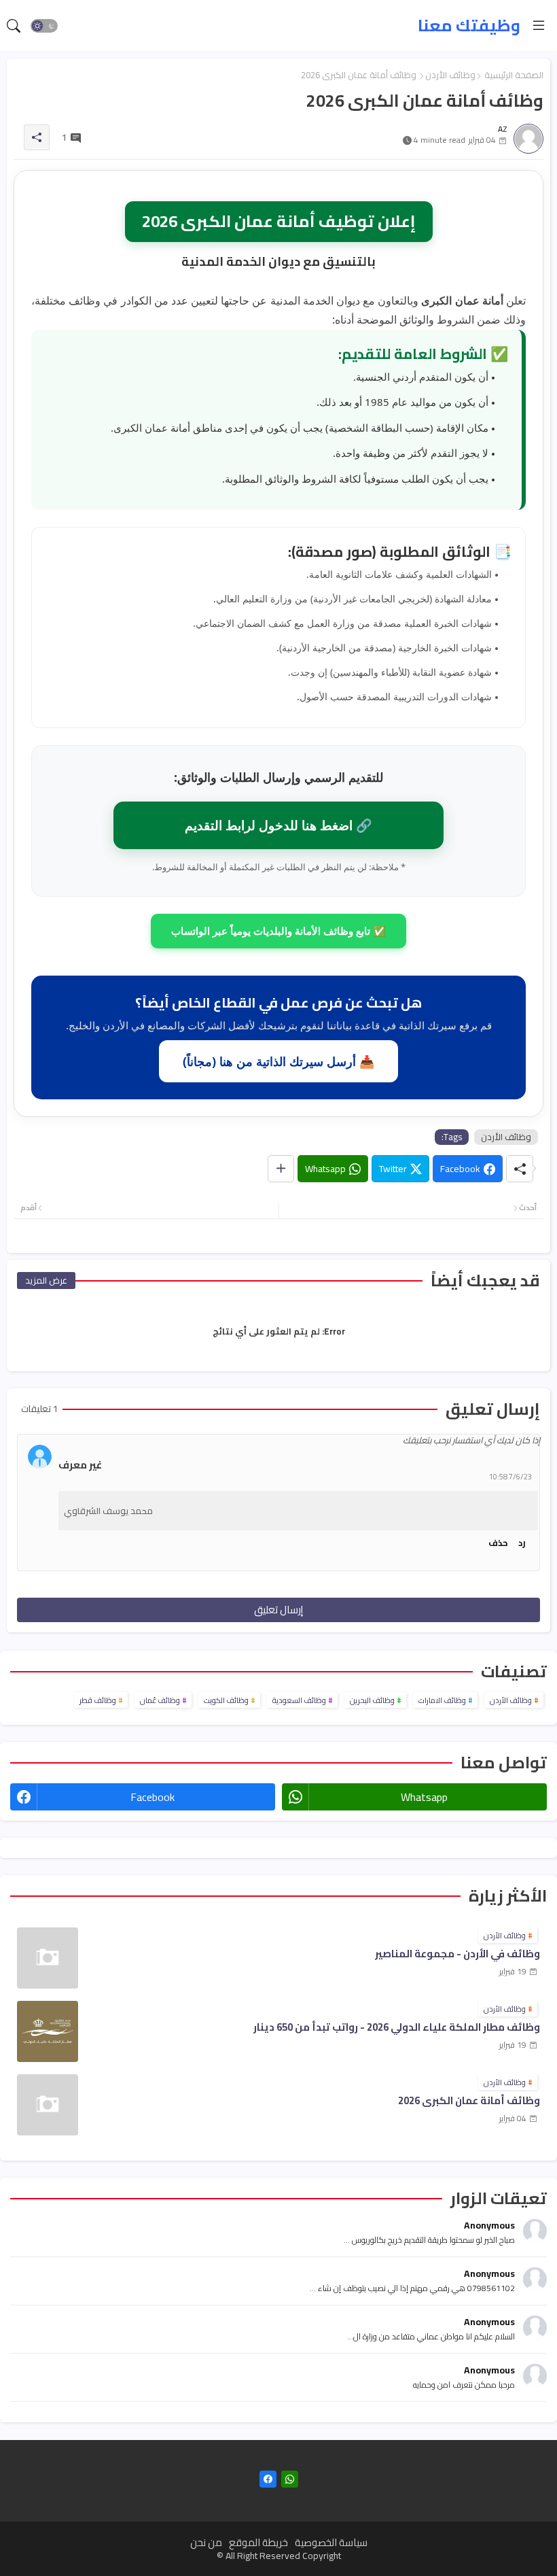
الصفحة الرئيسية (514, 75)
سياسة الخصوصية (331, 2542)
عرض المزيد (46, 1280)
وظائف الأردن (450, 75)
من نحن (206, 2542)
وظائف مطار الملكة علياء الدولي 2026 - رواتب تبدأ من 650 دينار (397, 2028)
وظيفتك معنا (469, 25)
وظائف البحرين (372, 1700)
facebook (152, 1797)
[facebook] (268, 2479)
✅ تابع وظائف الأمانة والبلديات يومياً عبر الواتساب (278, 931)
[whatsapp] (290, 2479)
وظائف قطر (98, 1700)
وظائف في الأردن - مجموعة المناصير (457, 1954)
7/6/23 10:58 (510, 1477)
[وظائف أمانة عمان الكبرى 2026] (48, 2105)
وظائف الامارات (442, 1700)
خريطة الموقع (258, 2542)
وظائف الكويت (226, 1700)
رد (522, 1543)
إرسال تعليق (278, 1610)
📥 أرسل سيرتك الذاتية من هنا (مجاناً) (278, 1061)
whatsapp (424, 1797)
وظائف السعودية (299, 1700)
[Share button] (281, 1169)
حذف (498, 1543)
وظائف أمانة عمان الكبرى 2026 (469, 2101)
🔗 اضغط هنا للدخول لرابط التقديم (278, 825)
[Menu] (539, 26)
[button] (44, 26)
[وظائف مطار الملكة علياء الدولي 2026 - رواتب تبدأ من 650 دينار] (48, 2031)
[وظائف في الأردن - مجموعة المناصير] (48, 1958)
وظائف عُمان (160, 1700)
